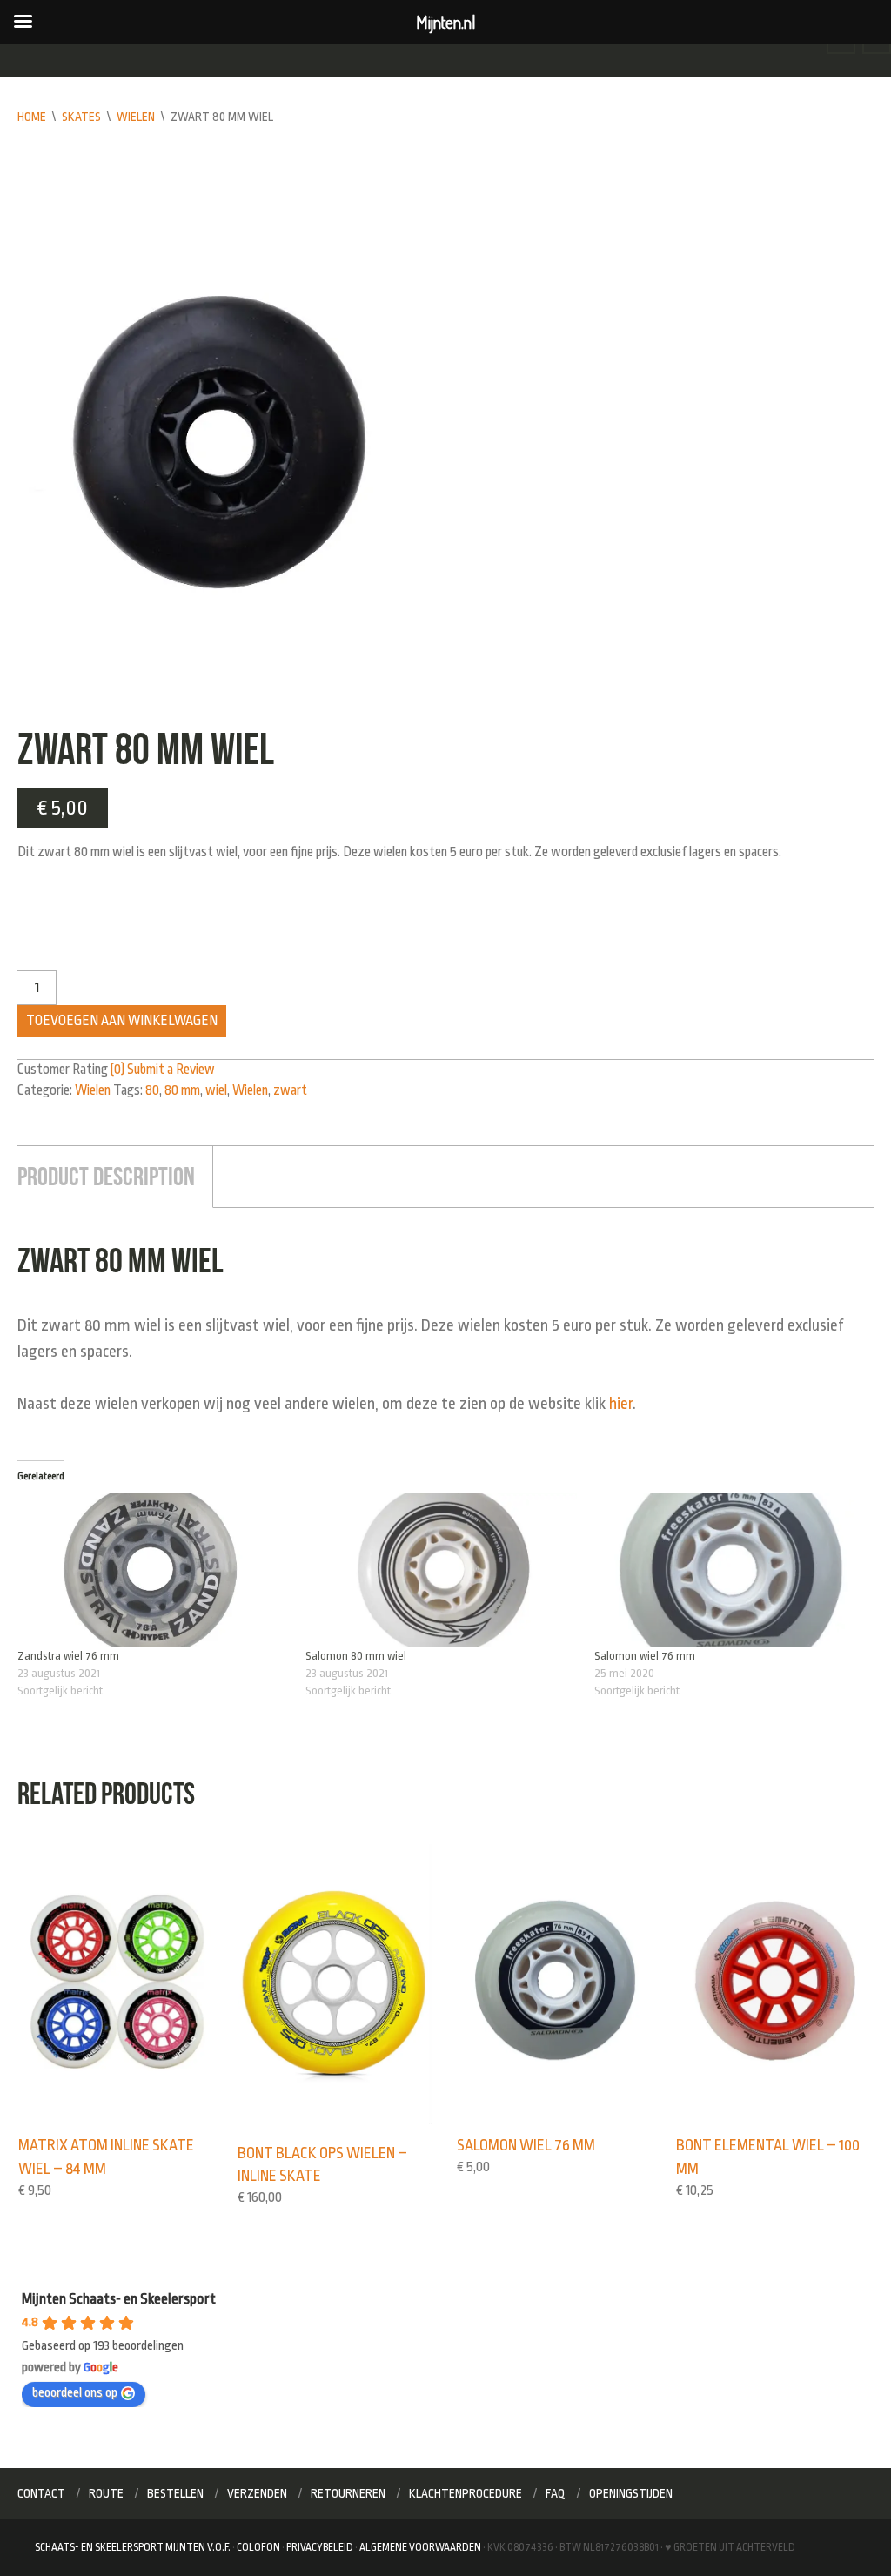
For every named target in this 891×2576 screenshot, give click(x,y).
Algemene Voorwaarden (420, 2547)
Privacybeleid (320, 2547)
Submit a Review (171, 1070)
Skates (81, 117)
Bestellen (175, 2493)
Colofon (258, 2547)
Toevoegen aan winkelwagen (122, 1021)
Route (106, 2493)
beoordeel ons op (75, 2393)
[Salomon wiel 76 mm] (730, 1570)
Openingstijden (631, 2493)
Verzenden (257, 2493)
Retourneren (348, 2493)
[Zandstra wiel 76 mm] (153, 1570)
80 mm (182, 1090)
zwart (290, 1090)
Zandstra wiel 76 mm (68, 1656)
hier (621, 1404)
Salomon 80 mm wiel (356, 1656)
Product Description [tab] (106, 1176)
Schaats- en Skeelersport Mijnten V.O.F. (133, 2547)
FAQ (556, 2493)
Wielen (136, 117)
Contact (41, 2493)
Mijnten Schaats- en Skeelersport (119, 2299)
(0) (117, 1070)
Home (32, 117)
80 (152, 1090)
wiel (216, 1090)
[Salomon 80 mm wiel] (441, 1570)
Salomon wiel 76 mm (645, 1656)
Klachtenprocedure (466, 2493)
